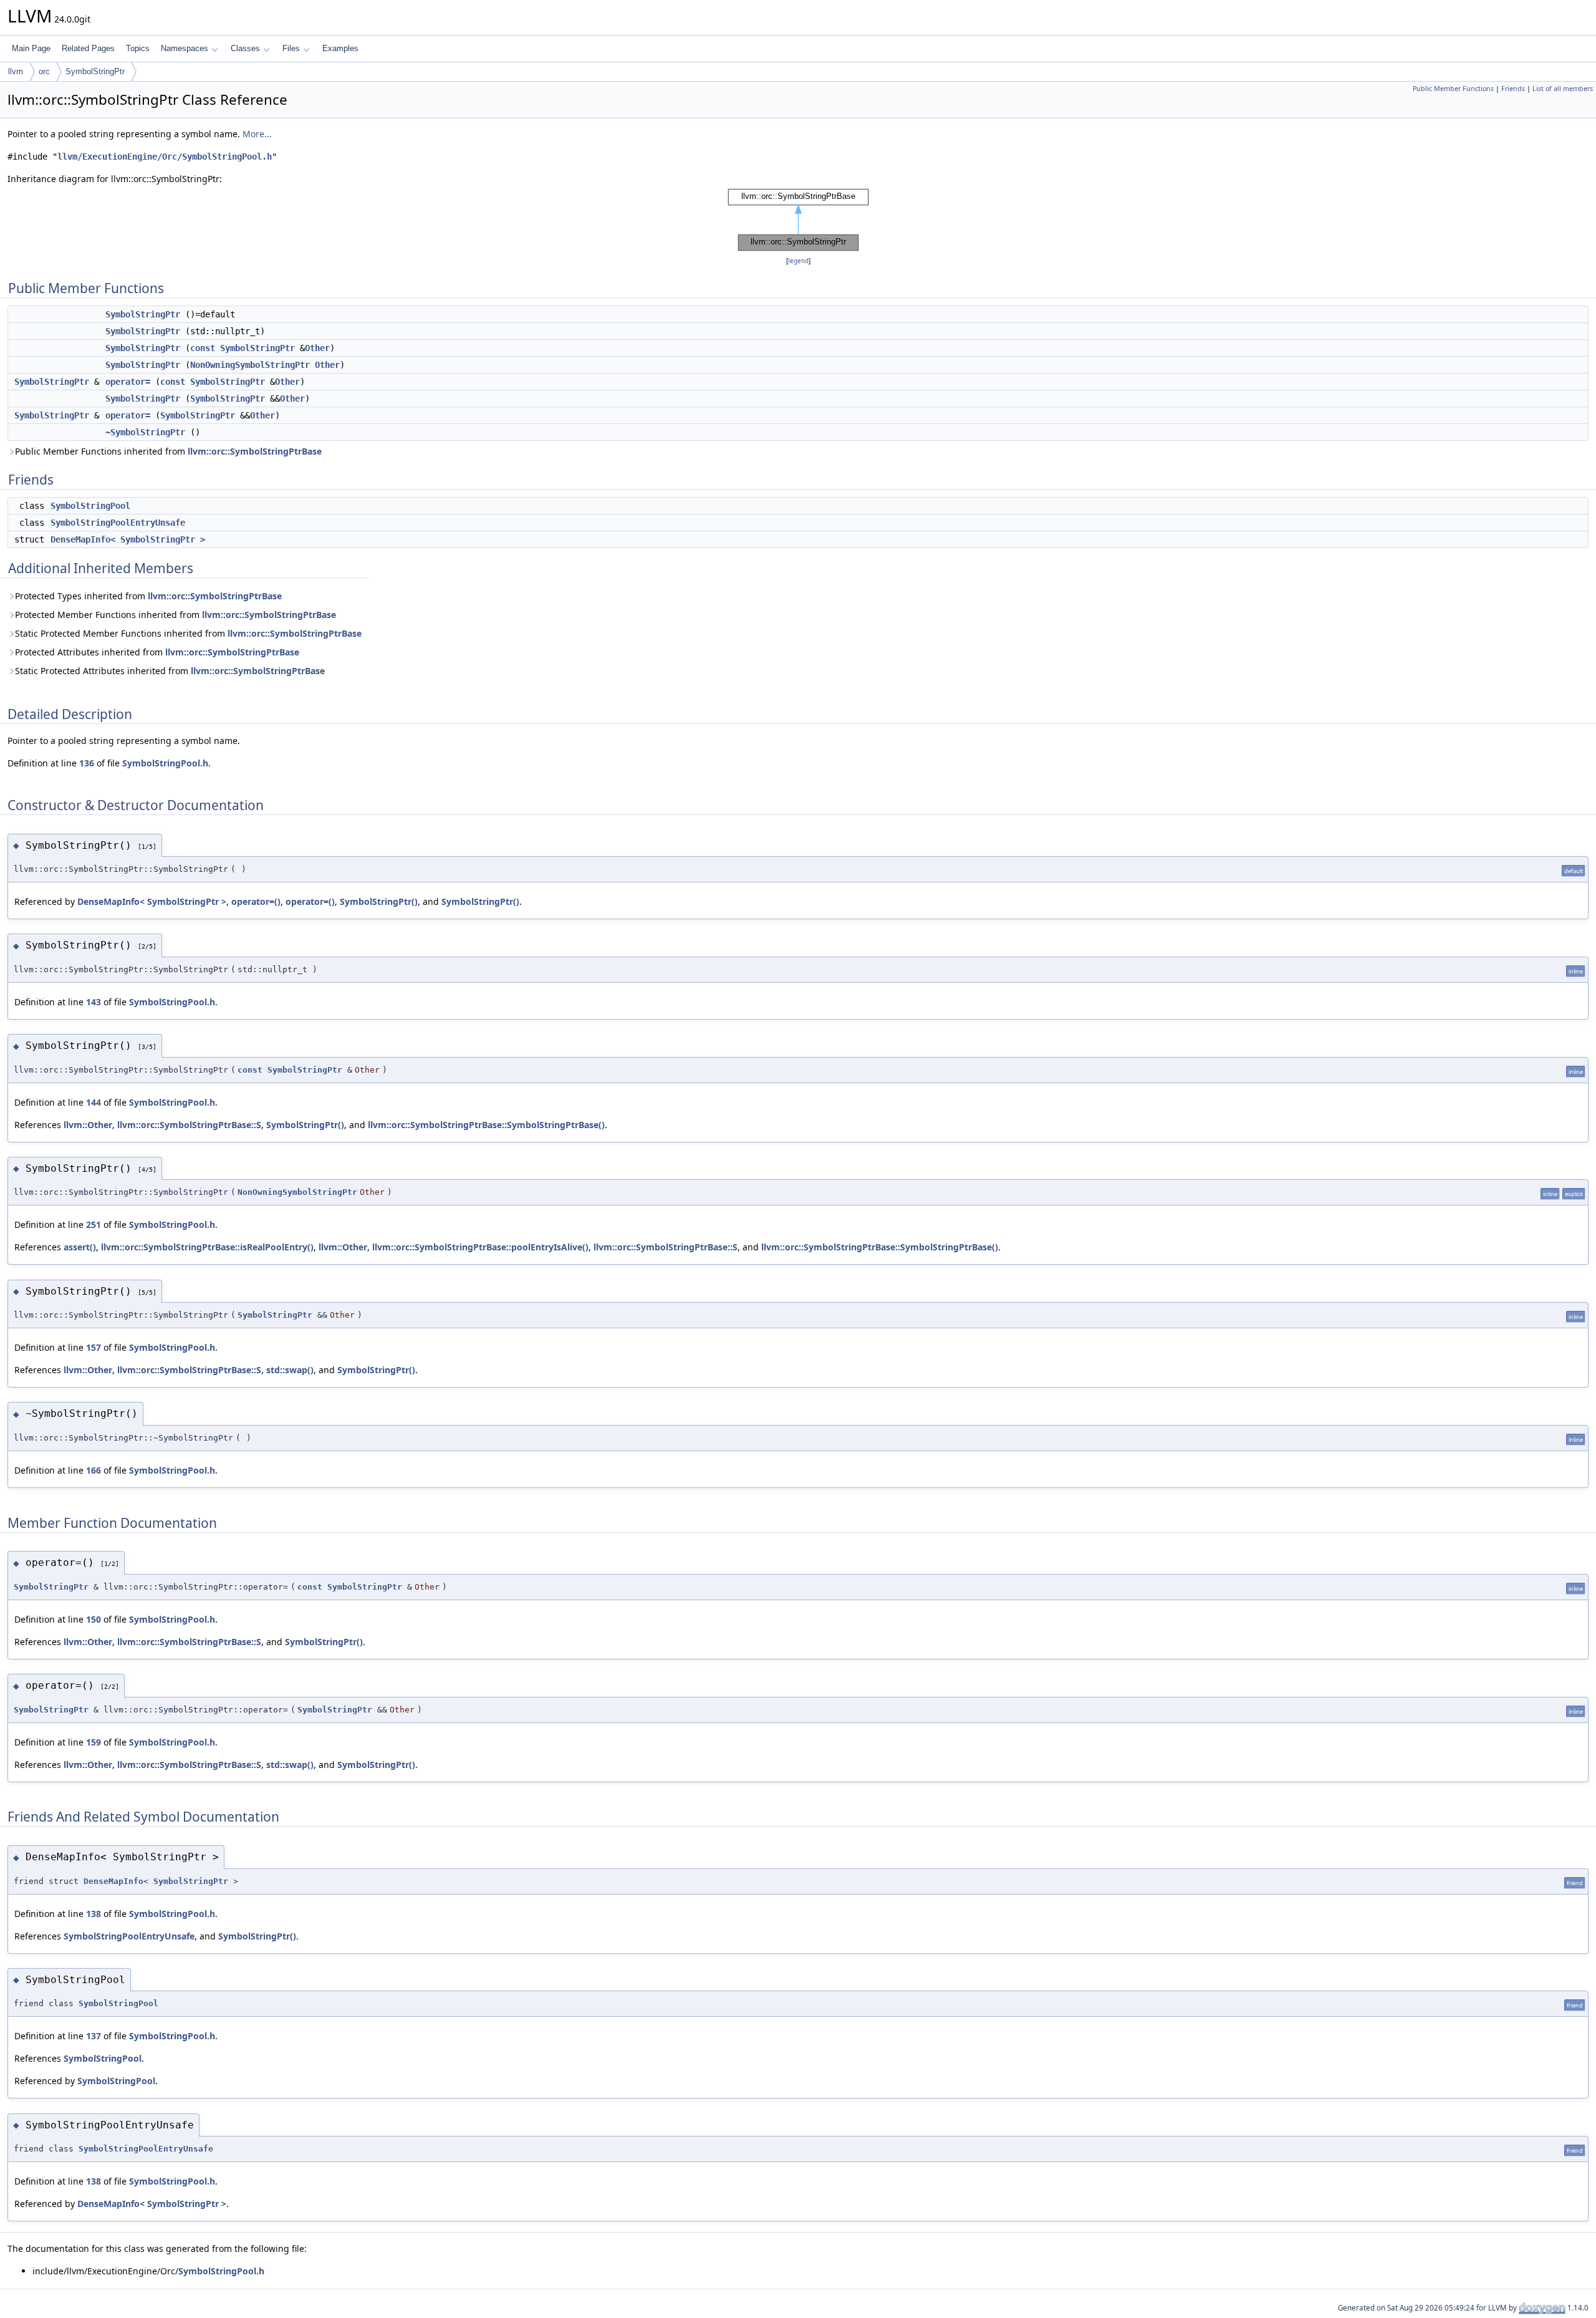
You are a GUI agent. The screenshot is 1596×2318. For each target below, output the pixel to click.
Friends (1513, 89)
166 (94, 1470)
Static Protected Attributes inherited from (170, 671)
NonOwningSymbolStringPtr (250, 365)
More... (257, 134)
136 (87, 763)
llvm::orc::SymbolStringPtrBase (255, 451)
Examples (340, 48)
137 (94, 2036)
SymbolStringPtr (95, 71)
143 (94, 1002)
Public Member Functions (1453, 89)
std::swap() (290, 1370)
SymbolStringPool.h (165, 763)
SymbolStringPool (90, 506)
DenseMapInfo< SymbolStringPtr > (128, 539)
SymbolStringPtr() (379, 901)
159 (94, 1742)
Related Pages (88, 48)
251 (94, 1224)
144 (94, 1102)
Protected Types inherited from (148, 596)
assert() (80, 1247)
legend (798, 261)
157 (94, 1347)
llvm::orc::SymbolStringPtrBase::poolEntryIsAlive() (480, 1247)
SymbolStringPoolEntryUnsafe (118, 523)
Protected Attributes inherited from (157, 652)
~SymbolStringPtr (145, 432)
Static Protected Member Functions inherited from (188, 633)
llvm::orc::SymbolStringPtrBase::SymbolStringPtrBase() (486, 1125)
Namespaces (185, 48)
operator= (128, 382)
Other (317, 348)
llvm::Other (88, 1125)
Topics (138, 48)
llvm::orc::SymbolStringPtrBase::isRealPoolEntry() (207, 1247)
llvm (16, 71)
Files (291, 48)
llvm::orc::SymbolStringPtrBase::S (189, 1125)
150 (94, 1619)
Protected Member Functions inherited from (175, 615)
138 (94, 1914)
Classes (245, 48)
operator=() (256, 901)
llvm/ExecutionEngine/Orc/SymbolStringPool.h (165, 157)
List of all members (1563, 89)
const (203, 348)
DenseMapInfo (113, 1881)
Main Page (31, 48)
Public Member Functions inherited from (168, 451)
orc (44, 71)
